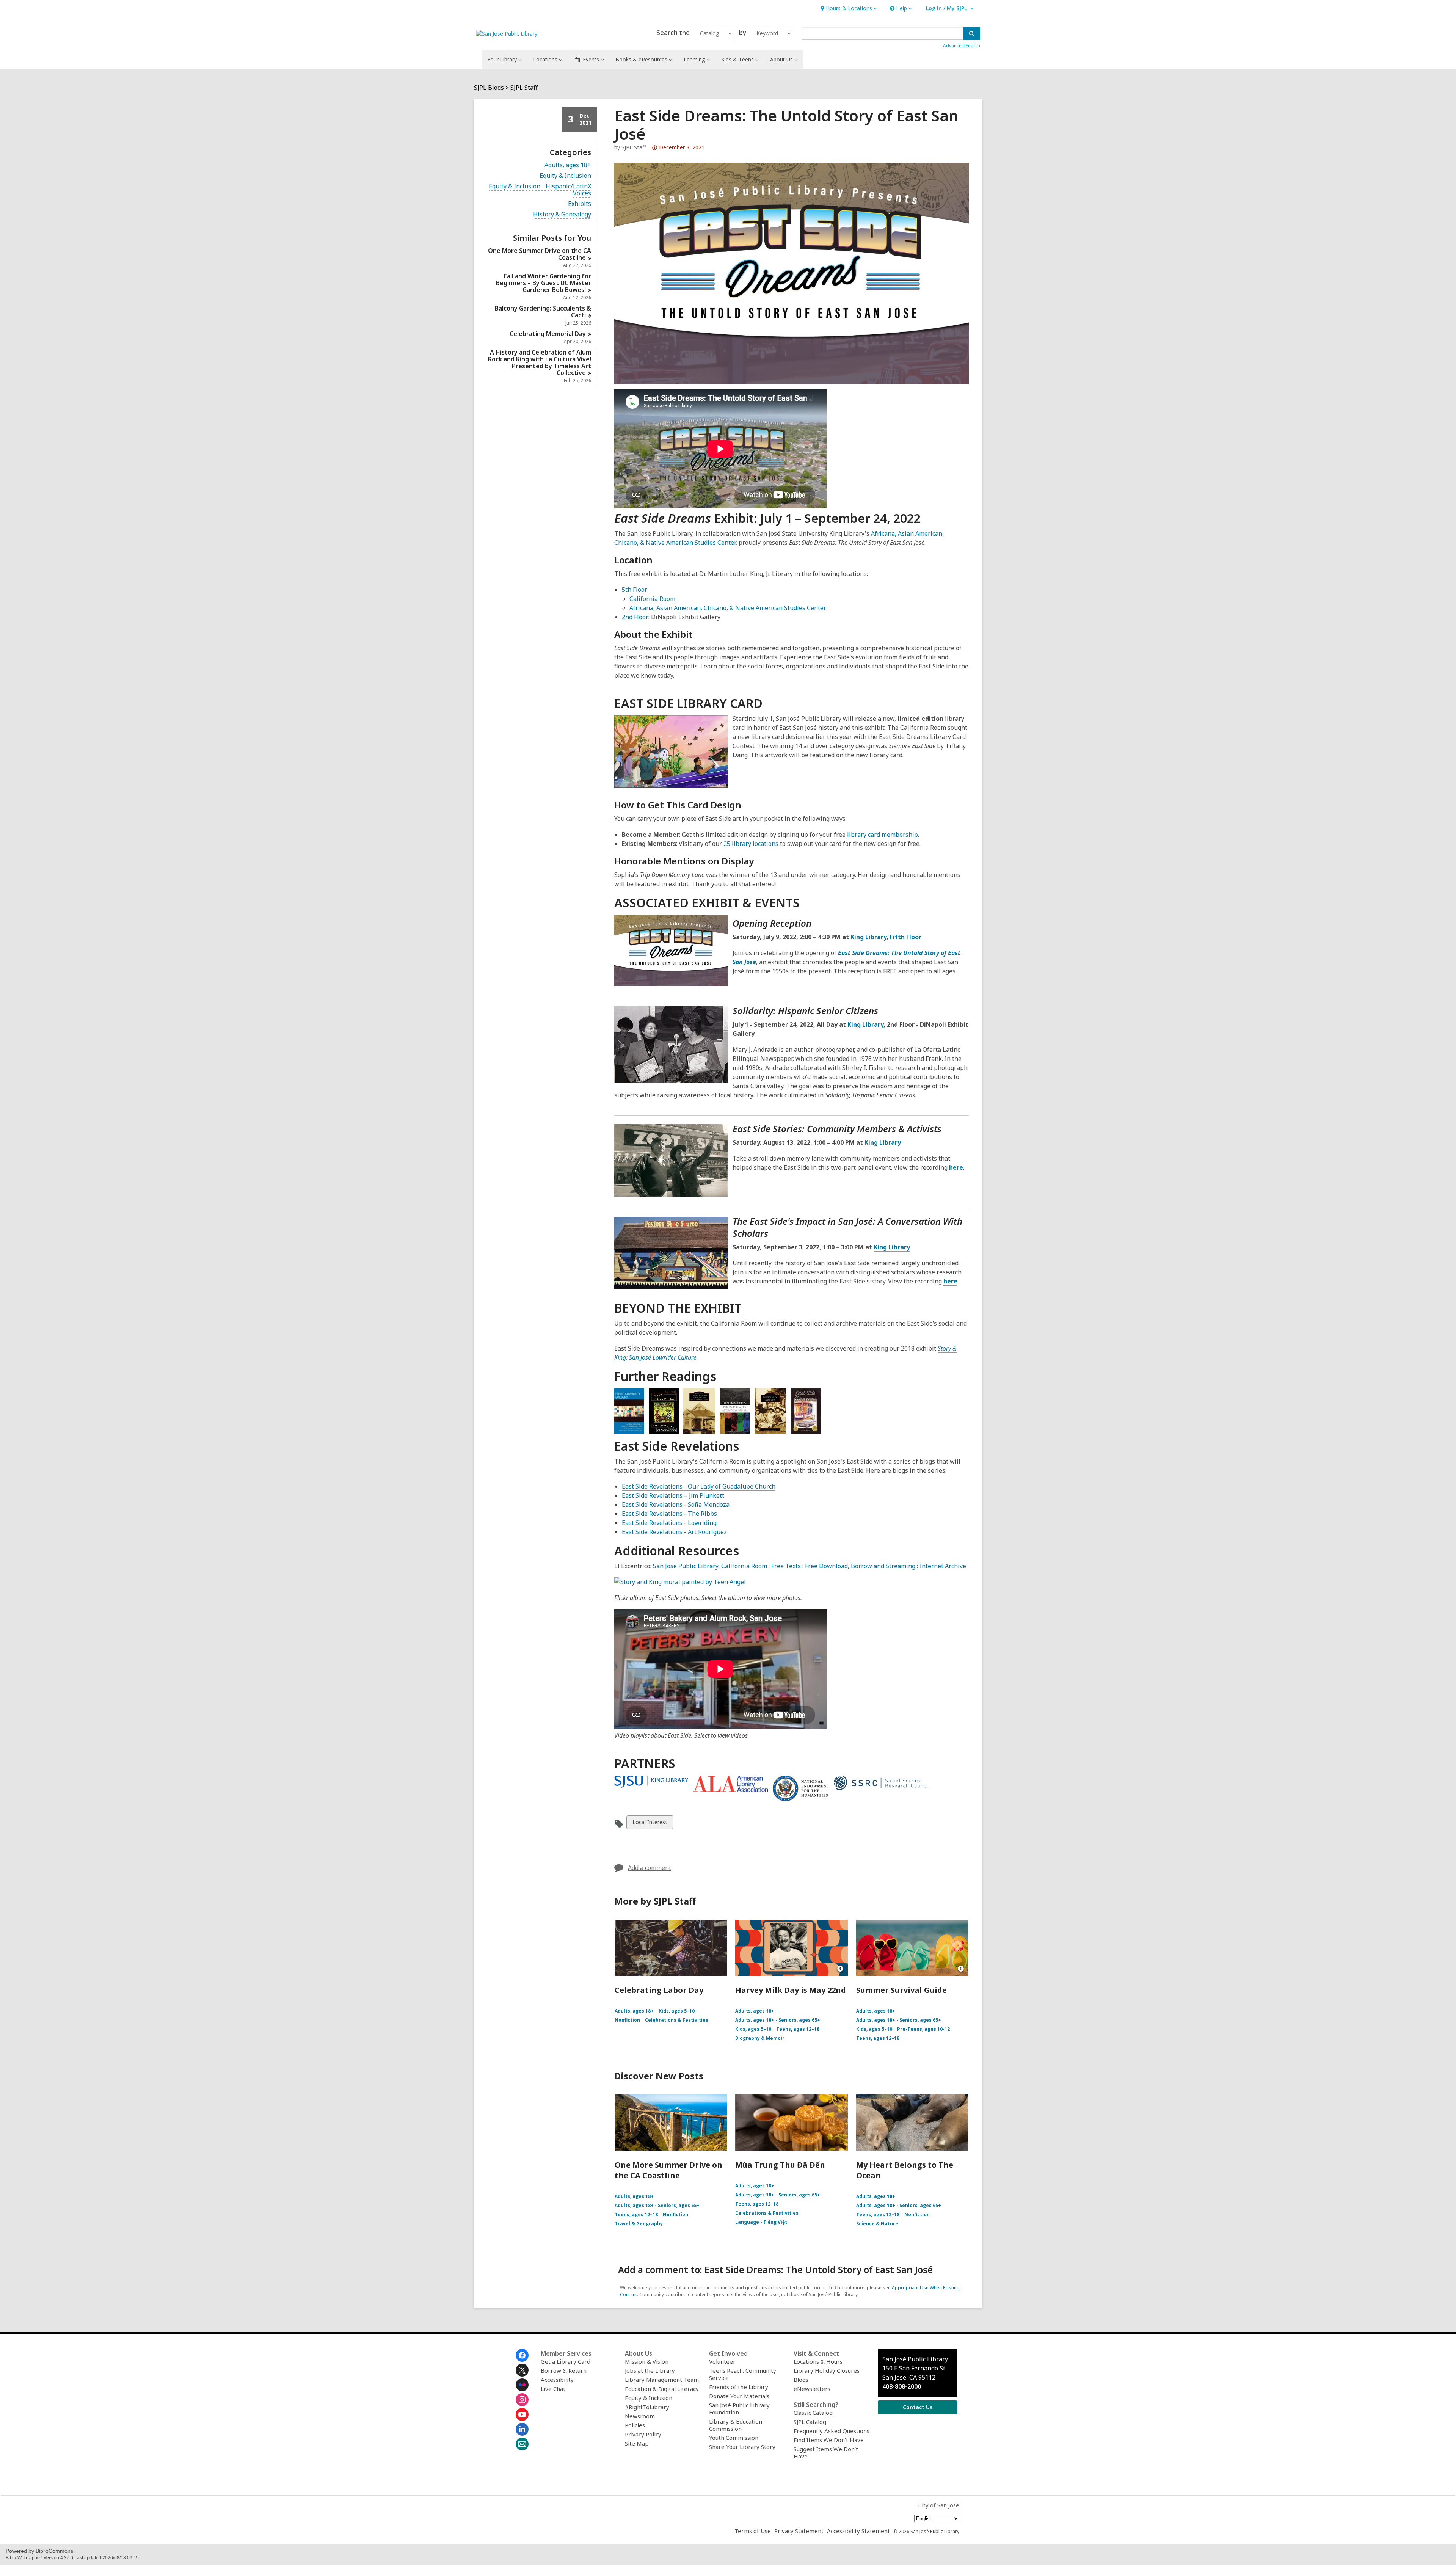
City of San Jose (939, 2505)
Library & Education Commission (736, 2425)
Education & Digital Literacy (662, 2389)
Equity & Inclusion (565, 176)
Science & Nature (877, 2224)
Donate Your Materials (739, 2396)
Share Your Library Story (742, 2447)
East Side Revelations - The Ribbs (669, 1514)
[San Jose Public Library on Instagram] (522, 2400)
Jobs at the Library (650, 2370)
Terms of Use (753, 2531)
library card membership (883, 835)
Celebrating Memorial (548, 334)
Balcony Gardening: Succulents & (543, 312)
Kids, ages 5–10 (677, 2011)
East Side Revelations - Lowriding (669, 1523)
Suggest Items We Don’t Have (826, 2453)
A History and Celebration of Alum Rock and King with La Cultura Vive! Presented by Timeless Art (540, 362)
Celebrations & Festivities (677, 2020)
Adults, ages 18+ (568, 165)
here (956, 1167)
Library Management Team (662, 2380)
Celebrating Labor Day (659, 1990)
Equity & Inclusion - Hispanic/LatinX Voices (540, 190)
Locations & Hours (818, 2361)
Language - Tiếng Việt (761, 2222)
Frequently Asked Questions (832, 2431)
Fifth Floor (906, 937)
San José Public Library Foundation (739, 2409)
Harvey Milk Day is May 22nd (791, 1990)
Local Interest (650, 1824)
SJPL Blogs (489, 88)
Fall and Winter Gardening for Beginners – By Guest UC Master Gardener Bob (544, 283)
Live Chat (553, 2389)
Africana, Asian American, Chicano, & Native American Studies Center (728, 608)
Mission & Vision (647, 2361)
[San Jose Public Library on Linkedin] (522, 2429)
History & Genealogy (562, 214)
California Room (652, 599)
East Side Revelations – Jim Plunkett (673, 1495)
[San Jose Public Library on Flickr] (522, 2385)
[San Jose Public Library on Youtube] (522, 2414)
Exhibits (580, 204)
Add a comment (650, 1868)
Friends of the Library (739, 2387)
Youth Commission (734, 2438)
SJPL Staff (524, 88)
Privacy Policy (643, 2434)
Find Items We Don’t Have (829, 2440)
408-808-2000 (902, 2386)
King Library (868, 937)
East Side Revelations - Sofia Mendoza (676, 1504)
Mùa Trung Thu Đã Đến (780, 2165)
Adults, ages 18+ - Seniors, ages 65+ (778, 2020)
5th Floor (635, 590)
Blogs (801, 2380)
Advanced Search (962, 46)
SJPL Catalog (810, 2422)
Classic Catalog (813, 2413)
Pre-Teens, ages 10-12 (923, 2029)
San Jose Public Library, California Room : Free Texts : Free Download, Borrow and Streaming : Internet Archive (810, 1566)
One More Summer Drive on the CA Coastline (668, 2170)
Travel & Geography (639, 2224)
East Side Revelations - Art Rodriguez (674, 1532)
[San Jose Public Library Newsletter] (522, 2444)
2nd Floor (635, 617)
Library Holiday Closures (827, 2370)
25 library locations (751, 844)
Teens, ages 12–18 (798, 2029)
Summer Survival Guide (901, 1990)
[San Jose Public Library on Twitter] (522, 2370)
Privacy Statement (799, 2531)
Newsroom (640, 2416)
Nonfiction (627, 2020)
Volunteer (722, 2361)
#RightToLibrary (647, 2407)
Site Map (637, 2443)
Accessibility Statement (858, 2531)
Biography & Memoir (760, 2038)
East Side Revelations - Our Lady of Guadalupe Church (699, 1486)
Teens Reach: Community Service (743, 2374)
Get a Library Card (566, 2361)
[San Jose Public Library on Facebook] (522, 2355)
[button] (848, 9)
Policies (635, 2425)
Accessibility (557, 2380)
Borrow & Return (564, 2370)
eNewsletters (812, 2389)
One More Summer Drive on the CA (540, 254)
